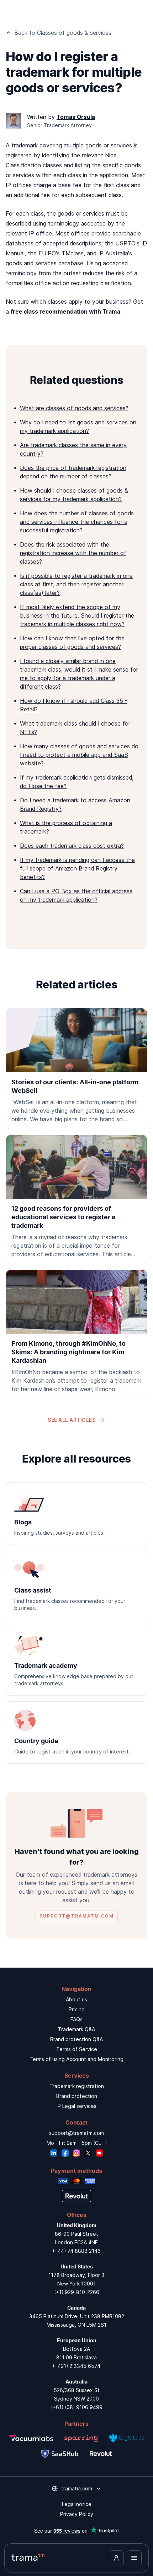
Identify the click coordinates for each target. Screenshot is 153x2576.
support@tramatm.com (76, 2133)
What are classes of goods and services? (74, 408)
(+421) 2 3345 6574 (76, 2366)
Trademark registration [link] (77, 2086)
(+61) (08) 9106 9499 (77, 2407)
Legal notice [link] (77, 2504)
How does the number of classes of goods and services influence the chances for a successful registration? (77, 522)
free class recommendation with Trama (65, 311)
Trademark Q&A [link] (76, 2029)
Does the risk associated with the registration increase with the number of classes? (73, 553)
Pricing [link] (77, 2009)
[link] (76, 1069)
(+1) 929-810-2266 (77, 2292)
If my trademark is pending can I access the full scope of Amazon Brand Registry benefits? (77, 868)
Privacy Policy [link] (77, 2514)
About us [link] (76, 1999)
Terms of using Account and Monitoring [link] (76, 2059)
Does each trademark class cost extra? (72, 846)
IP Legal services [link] (76, 2106)
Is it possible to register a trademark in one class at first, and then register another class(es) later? (76, 584)
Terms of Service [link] (77, 2049)
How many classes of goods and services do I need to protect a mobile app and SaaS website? (79, 755)
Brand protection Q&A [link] (76, 2039)
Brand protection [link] (77, 2096)
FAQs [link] (76, 2019)
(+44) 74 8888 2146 (77, 2251)
